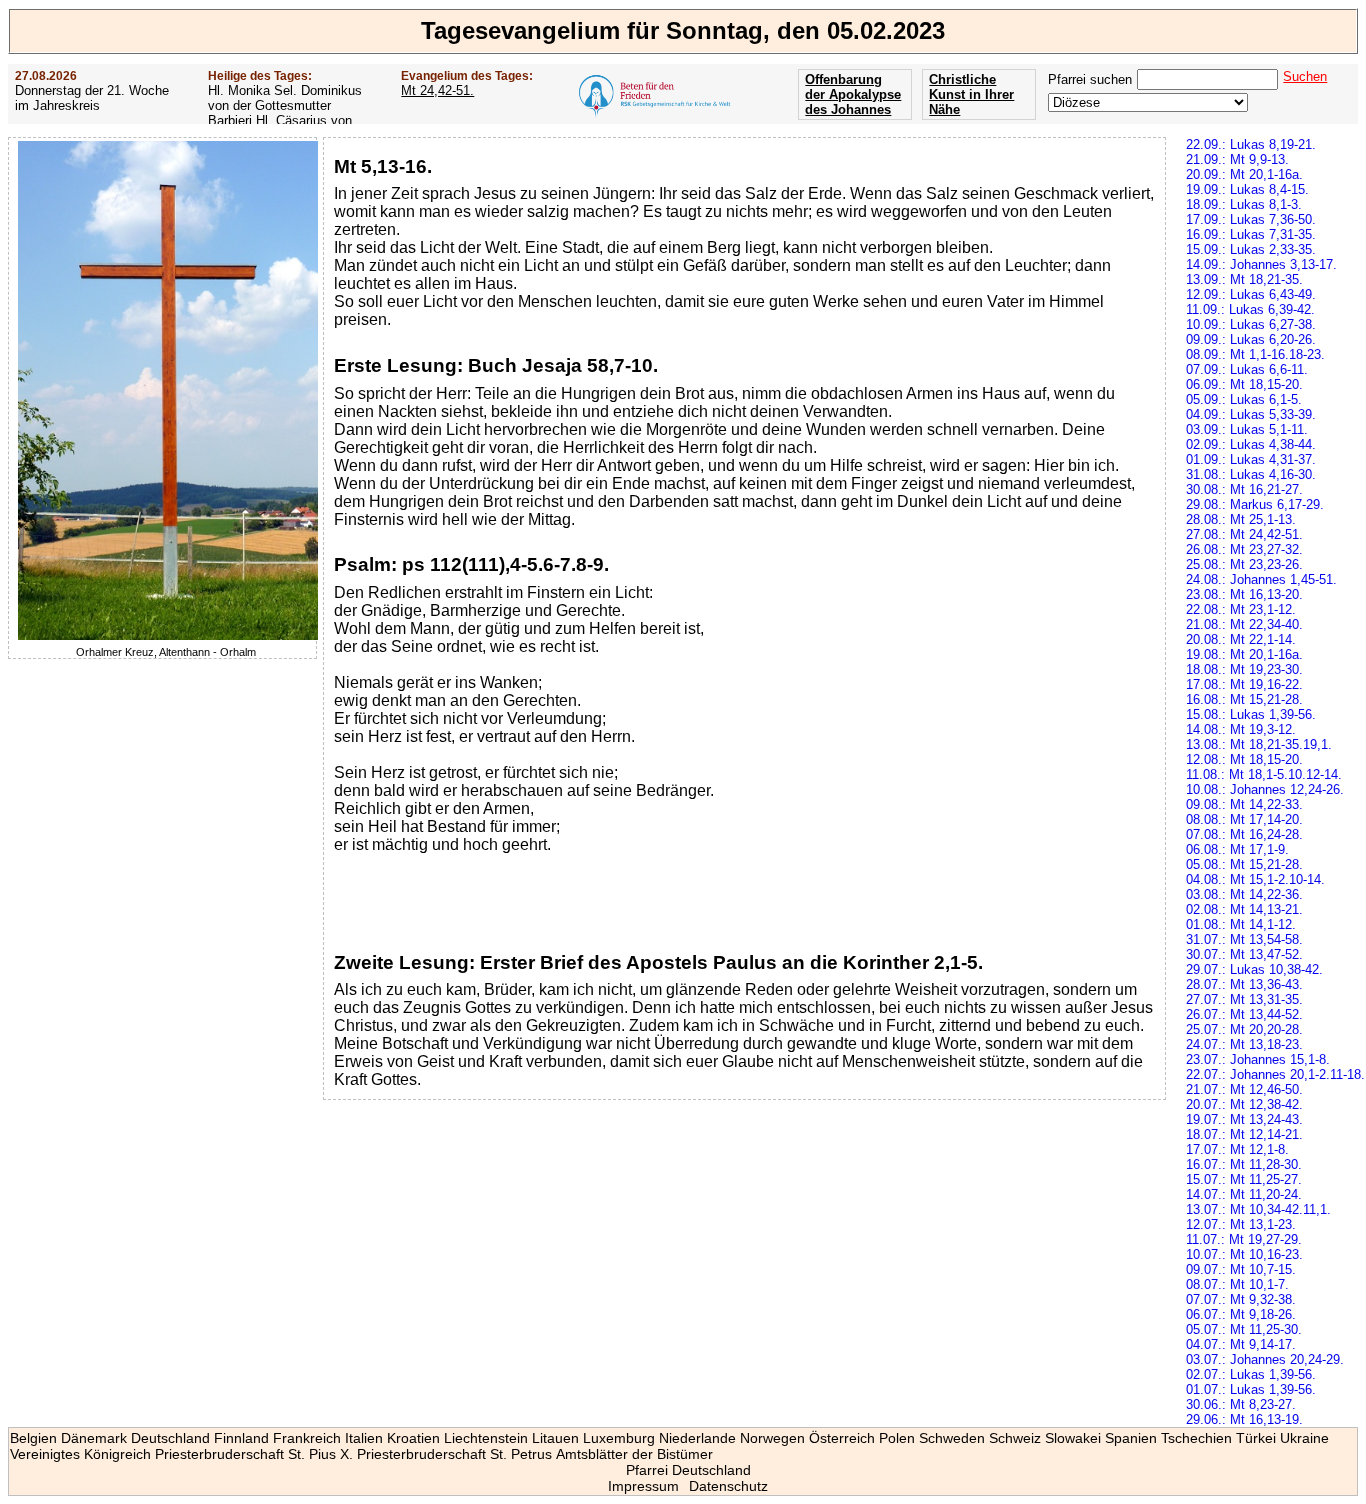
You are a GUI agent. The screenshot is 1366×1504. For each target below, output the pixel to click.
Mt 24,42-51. (437, 90)
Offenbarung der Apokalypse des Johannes (853, 94)
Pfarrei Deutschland (688, 1470)
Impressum (643, 1486)
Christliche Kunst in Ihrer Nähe (971, 94)
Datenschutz (728, 1486)
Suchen (1305, 76)
